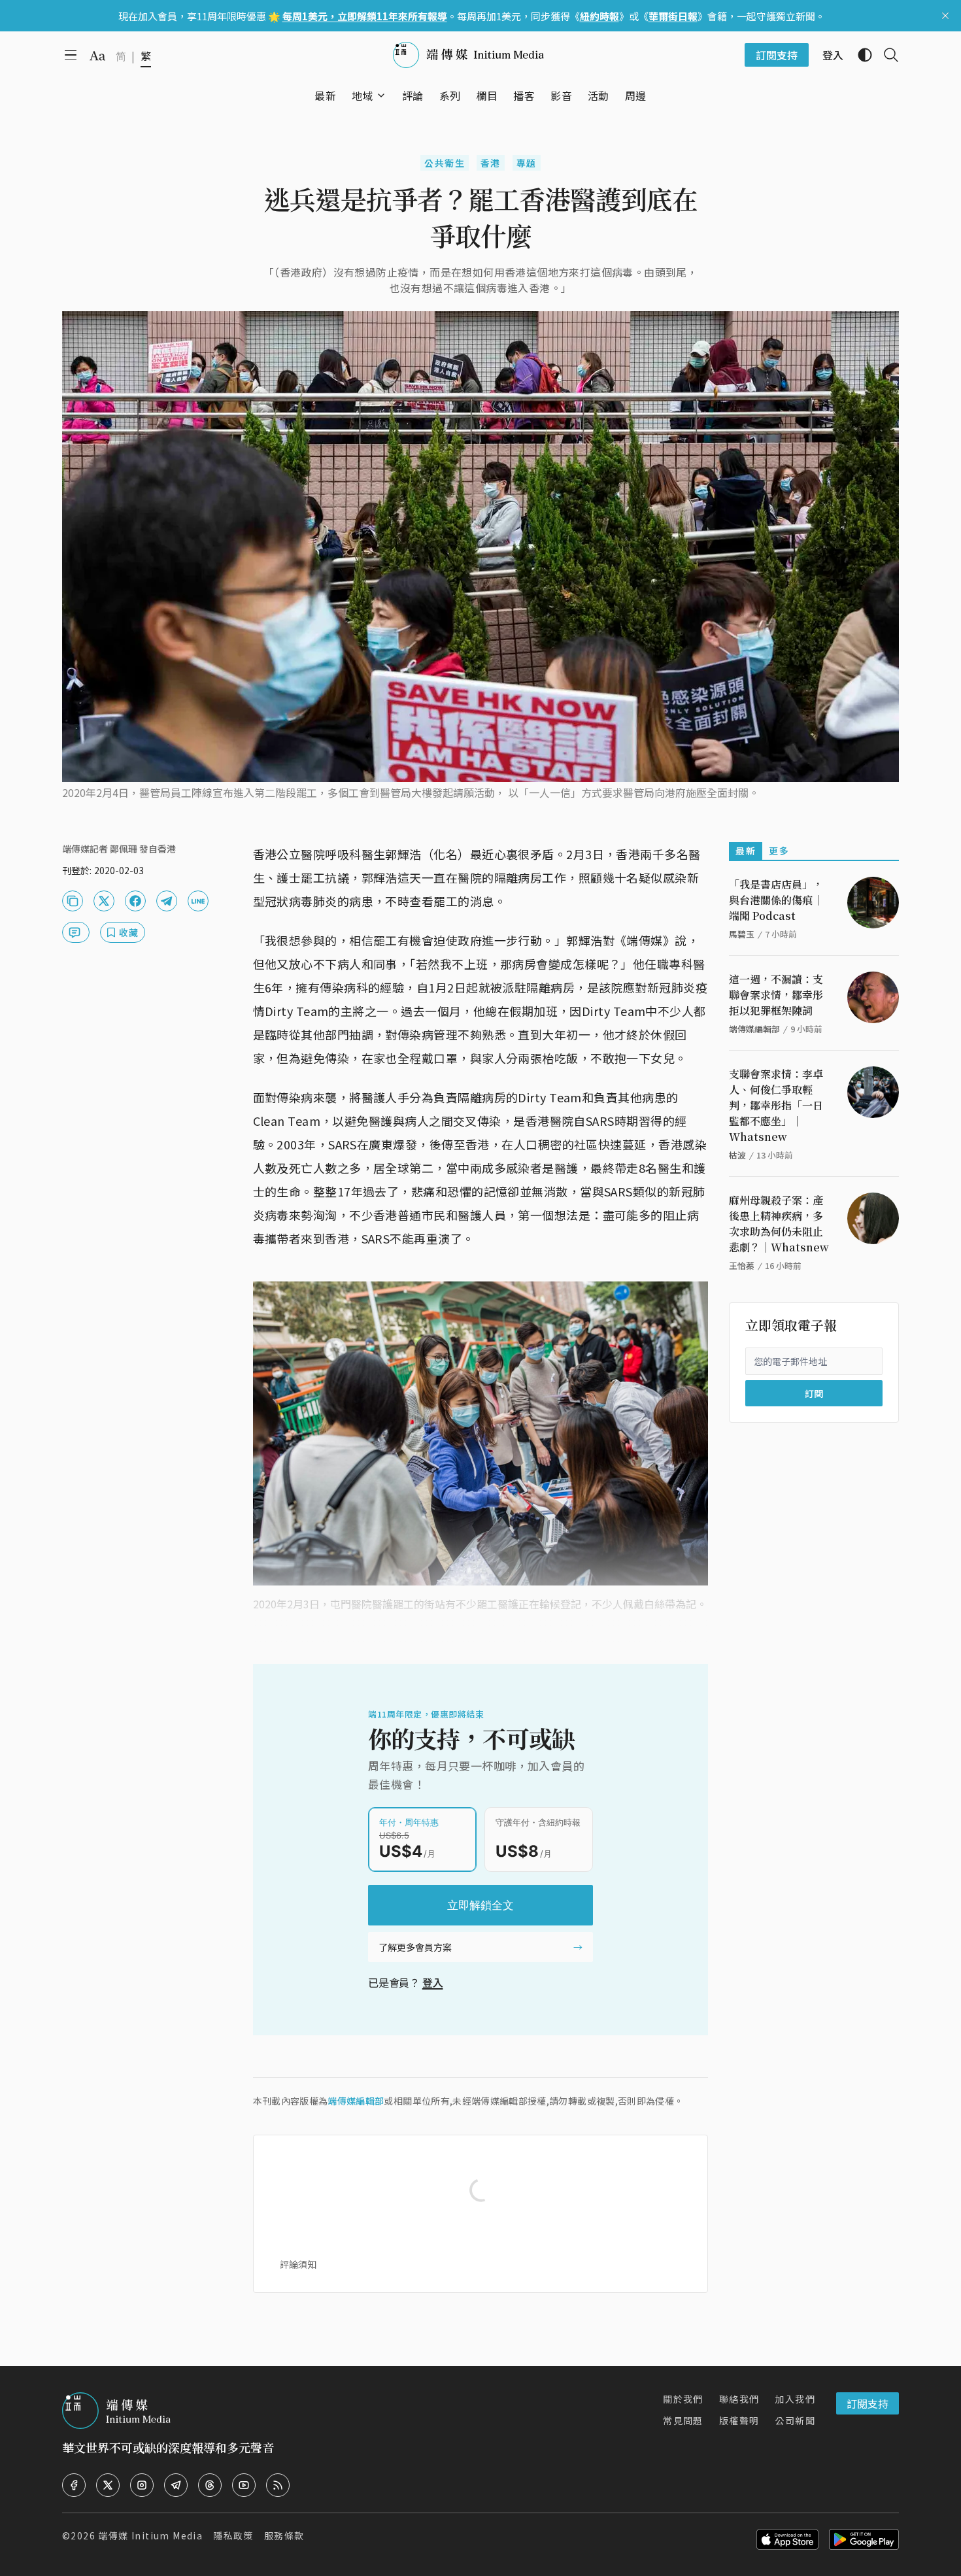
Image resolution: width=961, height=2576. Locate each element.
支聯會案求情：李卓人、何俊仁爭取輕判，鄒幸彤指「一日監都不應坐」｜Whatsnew (776, 1105)
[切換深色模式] (860, 55)
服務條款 (284, 2535)
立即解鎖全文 (480, 1905)
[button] (362, 95)
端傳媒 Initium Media (150, 2535)
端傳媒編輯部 (356, 2101)
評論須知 (298, 2264)
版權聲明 (739, 2420)
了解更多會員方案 (415, 1947)
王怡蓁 (742, 1265)
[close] (945, 16)
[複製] (73, 901)
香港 (491, 163)
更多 (779, 851)
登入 (433, 1982)
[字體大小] (97, 56)
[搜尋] (886, 55)
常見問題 (683, 2420)
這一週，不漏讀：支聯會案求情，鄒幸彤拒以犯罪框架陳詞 (776, 995)
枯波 (737, 1155)
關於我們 (683, 2399)
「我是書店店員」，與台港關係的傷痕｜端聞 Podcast (776, 900)
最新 (746, 851)
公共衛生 (445, 163)
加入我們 (795, 2399)
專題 (527, 163)
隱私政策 (233, 2535)
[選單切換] (381, 95)
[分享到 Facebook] (135, 901)
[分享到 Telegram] (167, 901)
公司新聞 (795, 2420)
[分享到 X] (104, 901)
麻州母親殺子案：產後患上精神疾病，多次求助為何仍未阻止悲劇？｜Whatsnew (779, 1224)
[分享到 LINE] (198, 901)
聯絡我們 (739, 2399)
